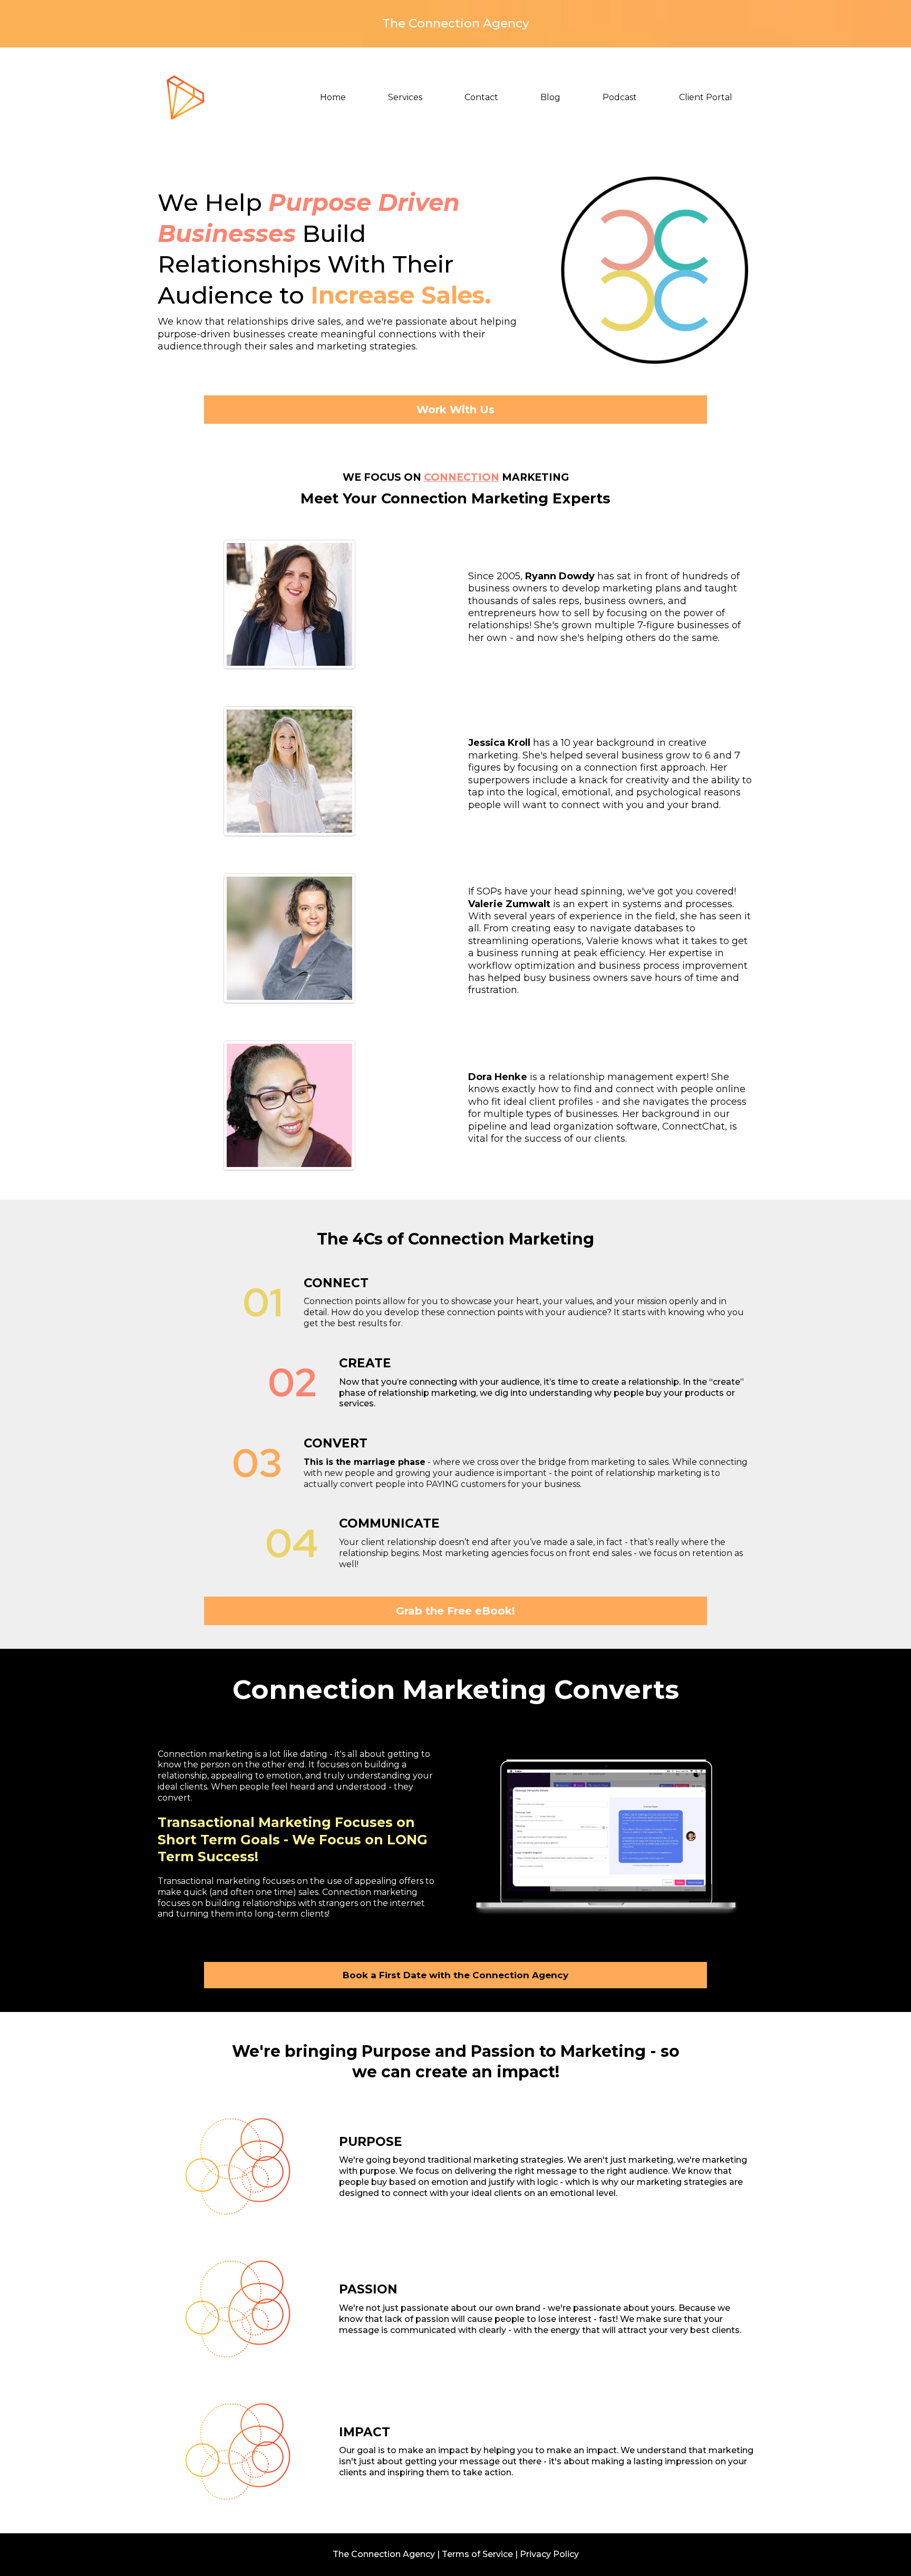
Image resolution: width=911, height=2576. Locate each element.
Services (405, 97)
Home (333, 97)
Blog (550, 97)
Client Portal (706, 97)
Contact (481, 97)
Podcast (620, 97)
